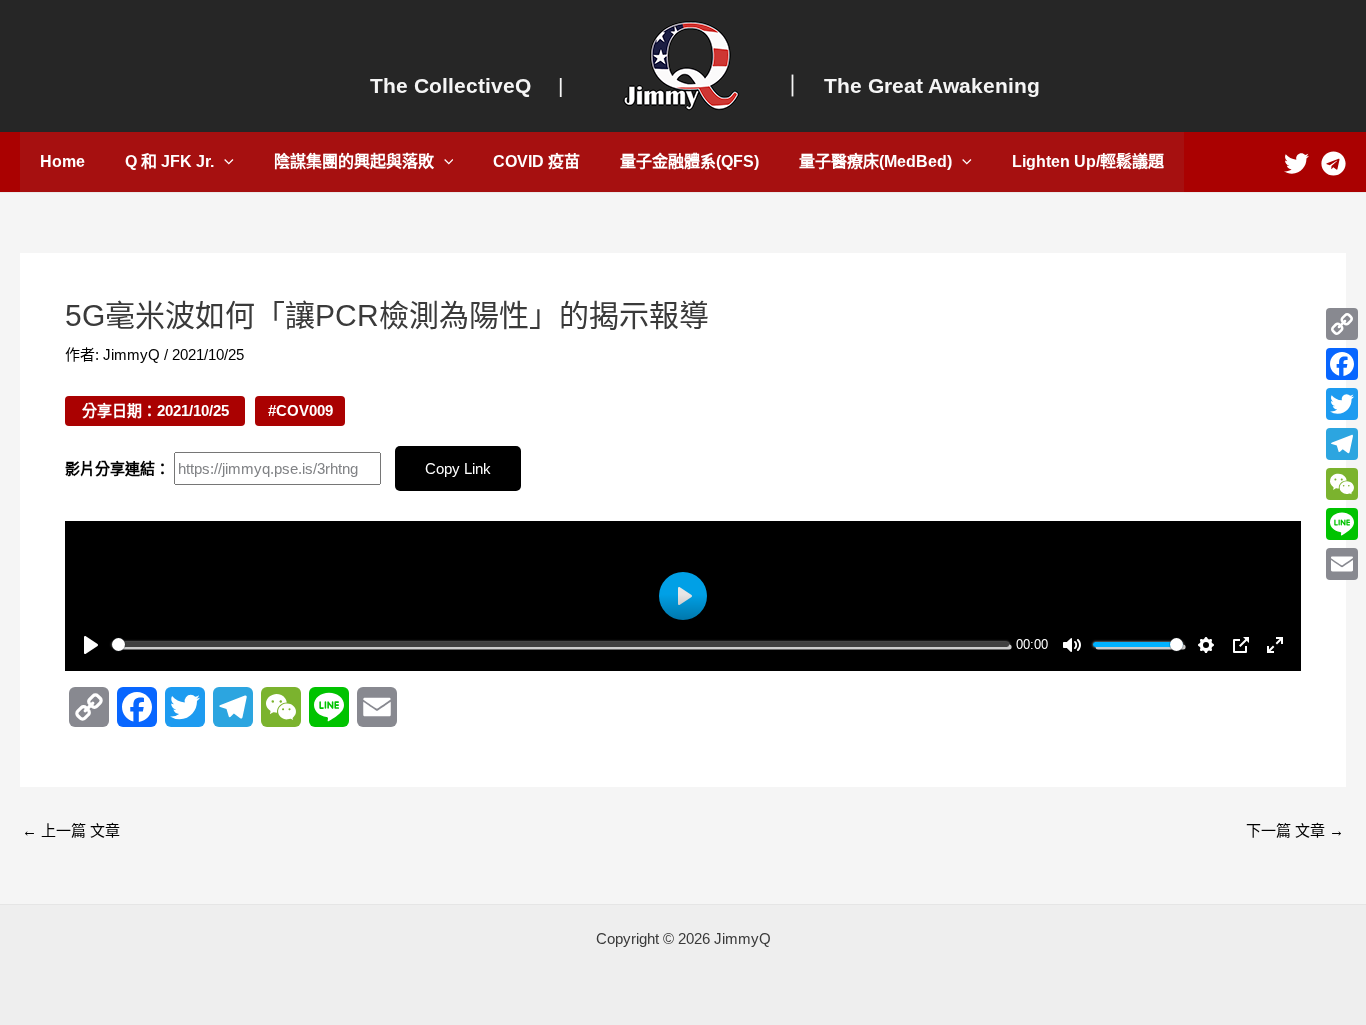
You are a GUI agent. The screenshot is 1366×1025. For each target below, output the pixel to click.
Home (62, 161)
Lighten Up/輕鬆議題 (1088, 161)
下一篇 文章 (1295, 830)
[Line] (1342, 524)
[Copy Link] (1342, 324)
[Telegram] (1333, 163)
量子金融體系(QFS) (689, 161)
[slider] (560, 644)
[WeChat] (1342, 484)
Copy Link (458, 468)
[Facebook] (1342, 364)
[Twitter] (1296, 163)
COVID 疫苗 (536, 161)
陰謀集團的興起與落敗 (354, 161)
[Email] (1342, 564)
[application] (224, 162)
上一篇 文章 (71, 830)
